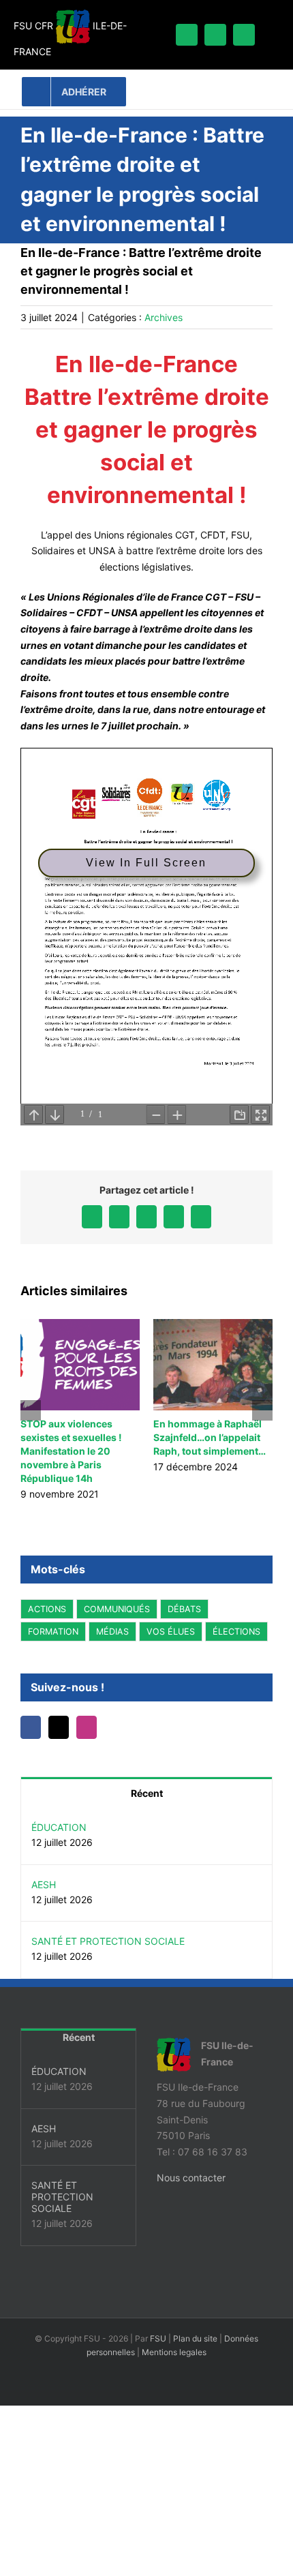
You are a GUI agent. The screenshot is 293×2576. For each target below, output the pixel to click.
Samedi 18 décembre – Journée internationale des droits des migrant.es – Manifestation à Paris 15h (142, 1451)
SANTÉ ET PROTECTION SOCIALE (108, 1941)
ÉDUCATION (59, 1827)
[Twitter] (63, 1727)
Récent (147, 1793)
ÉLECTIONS (236, 1632)
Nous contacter (191, 2178)
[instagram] (244, 35)
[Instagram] (93, 1727)
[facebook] (187, 35)
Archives (164, 317)
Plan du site (195, 2338)
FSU (158, 2338)
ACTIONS (47, 1609)
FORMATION (53, 1632)
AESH (44, 1884)
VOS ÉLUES (171, 1632)
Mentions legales (174, 2352)
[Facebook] (32, 1727)
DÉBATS (184, 1609)
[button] (31, 1410)
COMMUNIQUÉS (117, 1609)
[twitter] (215, 35)
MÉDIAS (112, 1632)
